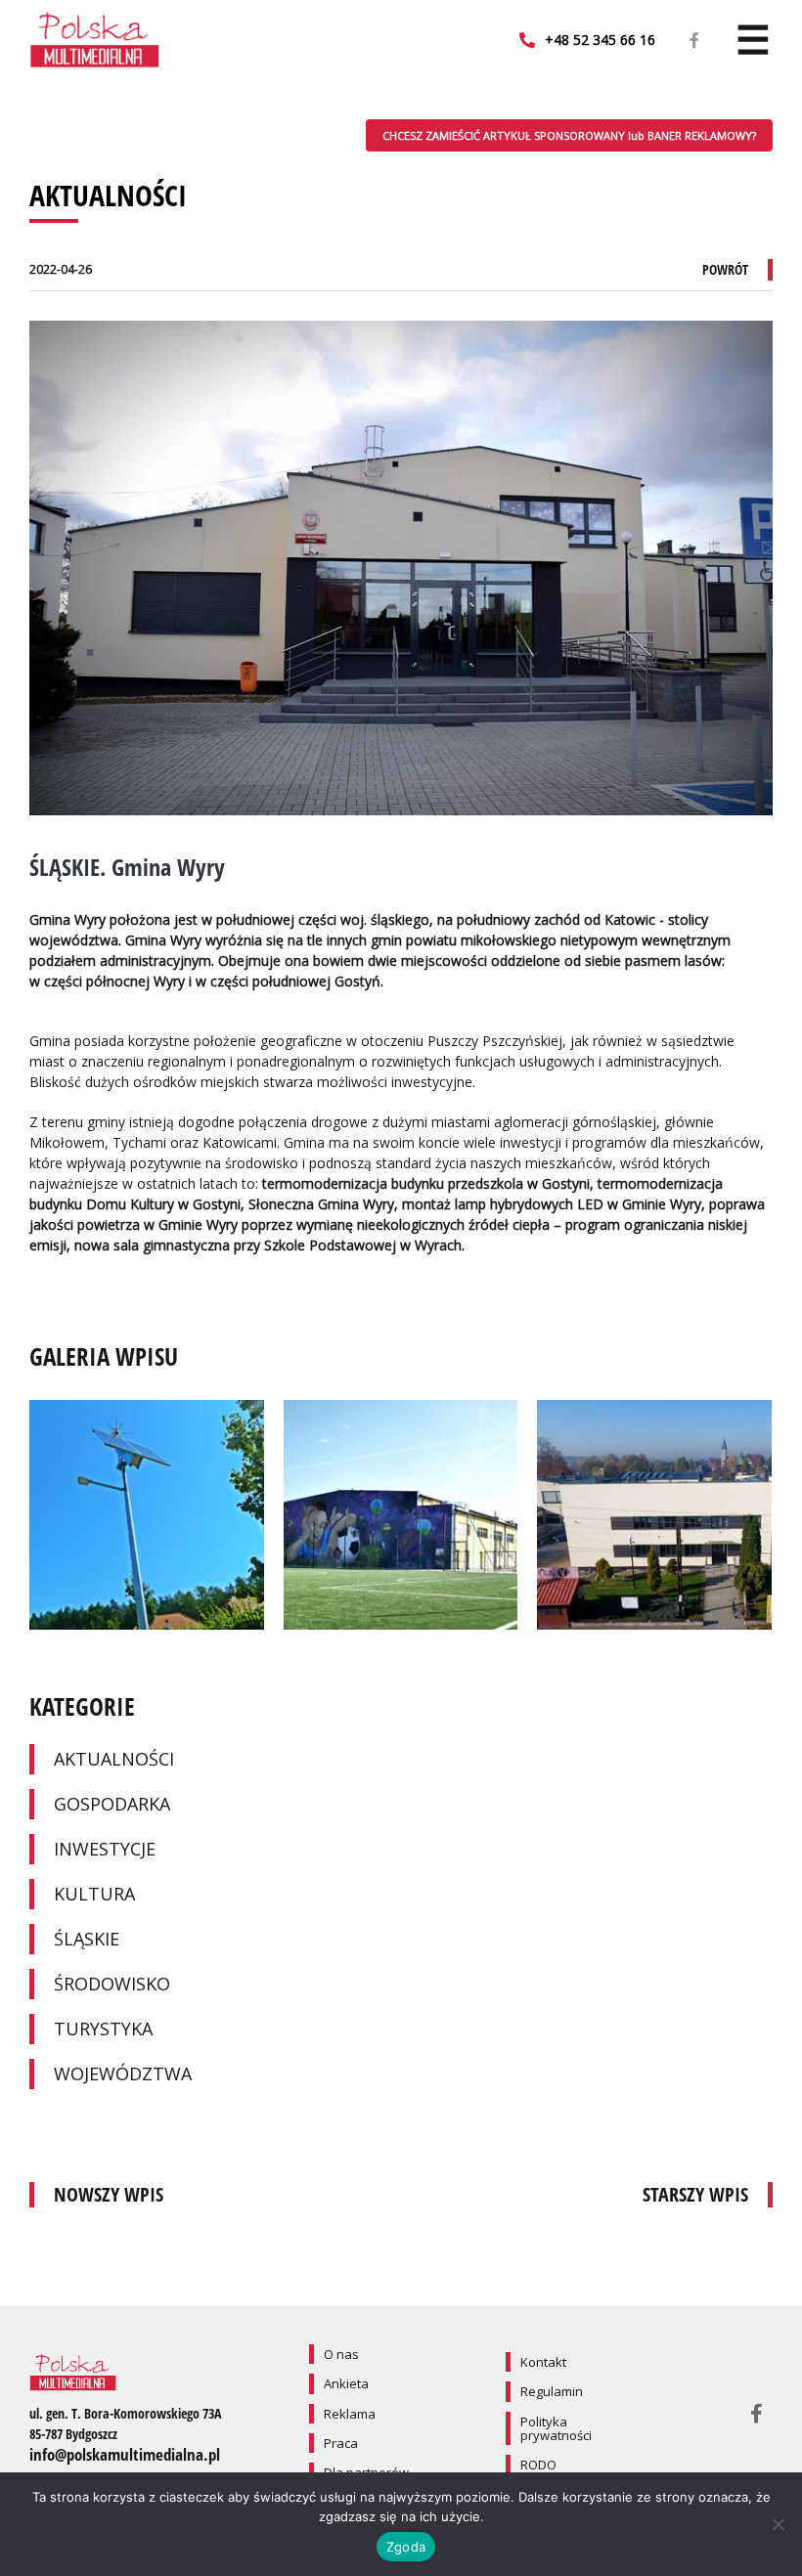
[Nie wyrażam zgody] (778, 2524)
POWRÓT (725, 269)
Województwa (123, 2074)
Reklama (350, 2414)
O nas (341, 2354)
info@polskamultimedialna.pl (125, 2454)
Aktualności (114, 1759)
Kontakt (543, 2362)
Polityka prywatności (556, 2428)
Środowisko (112, 1984)
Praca (341, 2443)
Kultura (94, 1894)
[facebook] (694, 41)
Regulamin (552, 2391)
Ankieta (346, 2383)
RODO (538, 2465)
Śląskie (87, 1939)
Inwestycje (105, 1849)
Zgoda (406, 2547)
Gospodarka (112, 1804)
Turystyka (103, 2029)
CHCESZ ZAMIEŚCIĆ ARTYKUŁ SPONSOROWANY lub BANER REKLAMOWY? (569, 135)
